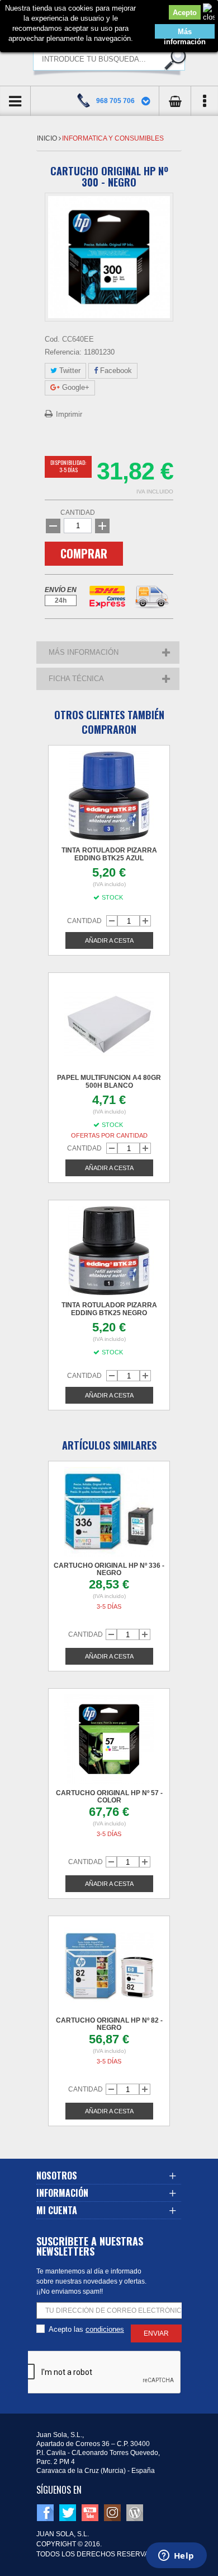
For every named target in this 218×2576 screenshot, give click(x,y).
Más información (185, 33)
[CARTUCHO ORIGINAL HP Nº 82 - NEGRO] (109, 1967)
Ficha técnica (76, 679)
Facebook (115, 371)
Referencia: (63, 352)
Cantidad (78, 513)
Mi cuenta (57, 2210)
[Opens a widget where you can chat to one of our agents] (176, 2556)
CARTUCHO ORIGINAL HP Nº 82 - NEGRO (109, 2024)
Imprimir (69, 414)
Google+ (75, 387)
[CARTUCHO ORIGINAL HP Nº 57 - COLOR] (109, 1739)
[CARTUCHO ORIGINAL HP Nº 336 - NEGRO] (109, 1512)
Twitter (69, 371)
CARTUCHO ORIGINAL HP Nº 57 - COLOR (109, 1797)
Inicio (48, 138)
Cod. (52, 339)
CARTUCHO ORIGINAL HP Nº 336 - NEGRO (109, 1569)
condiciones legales (105, 2330)
